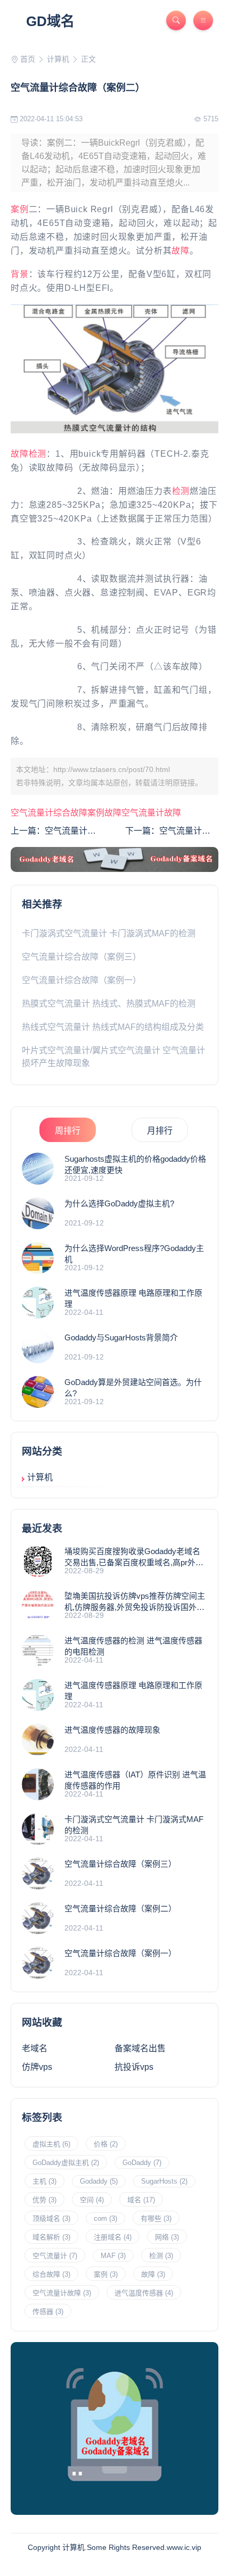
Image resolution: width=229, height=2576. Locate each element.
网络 (167, 2237)
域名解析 (51, 2237)
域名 (141, 2200)
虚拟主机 (51, 2144)
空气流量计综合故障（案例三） (81, 957)
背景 (20, 274)
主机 (44, 2181)
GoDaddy (142, 2163)
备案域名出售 (140, 2048)
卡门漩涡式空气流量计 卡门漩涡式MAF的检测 (109, 933)
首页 (28, 59)
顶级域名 (51, 2218)
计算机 (58, 59)
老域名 (35, 2048)
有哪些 (156, 2218)
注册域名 (113, 2237)
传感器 (48, 2311)
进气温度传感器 (144, 2293)
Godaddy (99, 2181)
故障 (181, 251)
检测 (38, 454)
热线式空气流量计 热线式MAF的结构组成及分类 (113, 1027)
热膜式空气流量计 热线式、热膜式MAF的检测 (109, 1004)
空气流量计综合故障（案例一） (81, 980)
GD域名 (50, 21)
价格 (106, 2144)
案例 (20, 209)
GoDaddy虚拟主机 (66, 2163)
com (105, 2218)
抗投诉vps (134, 2067)
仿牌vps (37, 2067)
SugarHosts (164, 2181)
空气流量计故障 (151, 813)
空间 (92, 2200)
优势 (44, 2200)
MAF (113, 2256)
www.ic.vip (184, 2547)
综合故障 (70, 813)
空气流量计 (32, 813)
